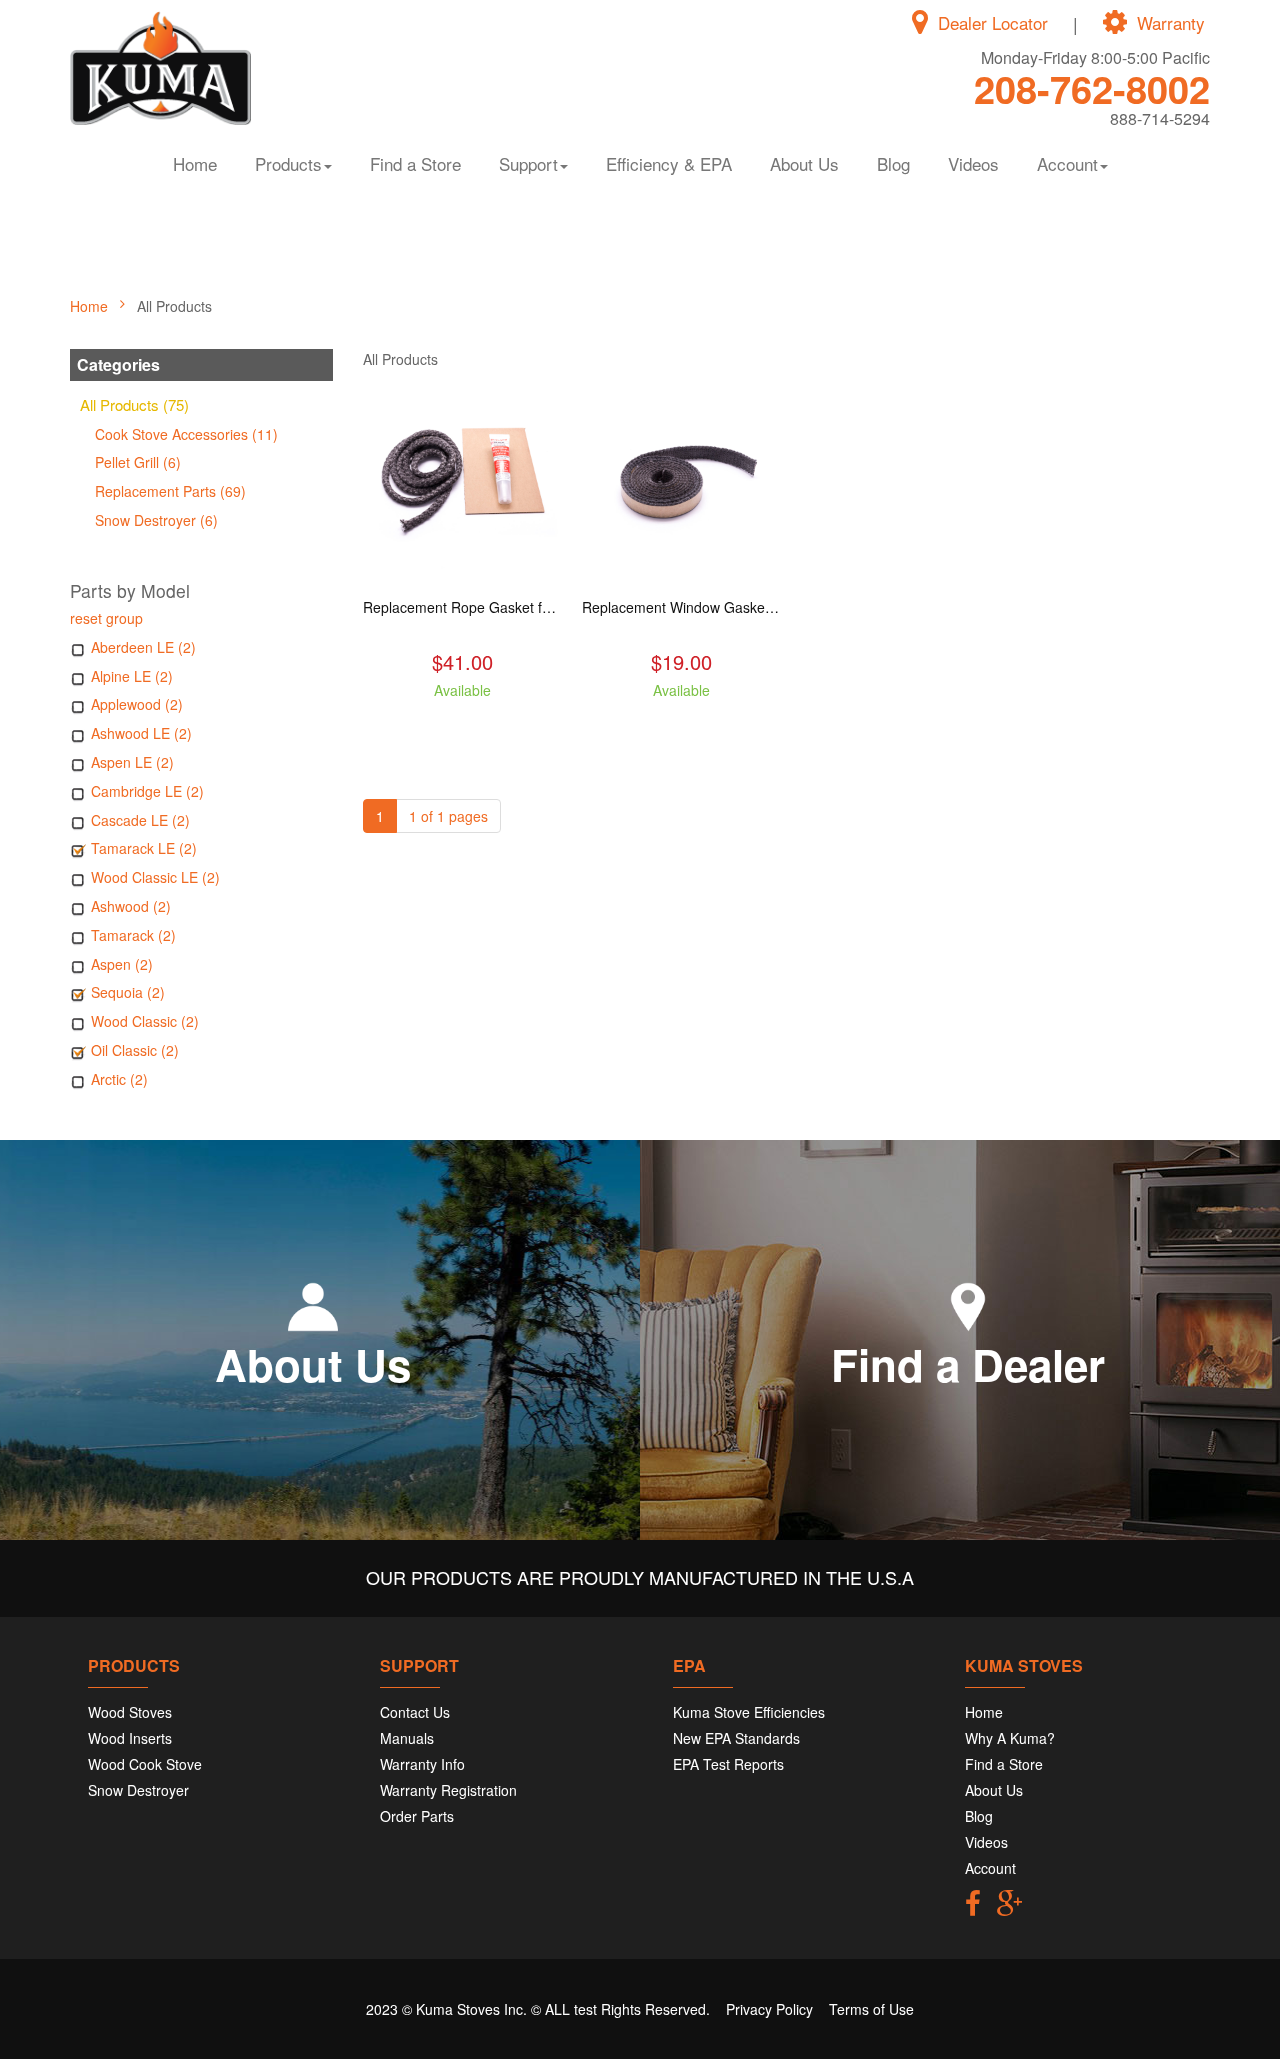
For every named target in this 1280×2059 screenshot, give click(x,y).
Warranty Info (422, 1764)
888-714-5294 (1160, 118)
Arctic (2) (119, 1079)
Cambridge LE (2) (147, 791)
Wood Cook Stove (145, 1764)
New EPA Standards (736, 1738)
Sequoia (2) (128, 992)
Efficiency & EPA (669, 163)
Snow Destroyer (138, 1790)
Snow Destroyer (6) (156, 520)
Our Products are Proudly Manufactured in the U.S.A (640, 1577)
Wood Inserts (130, 1738)
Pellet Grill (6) (138, 462)
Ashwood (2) (131, 906)
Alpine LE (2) (132, 676)
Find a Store (415, 163)
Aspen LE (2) (132, 762)
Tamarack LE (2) (144, 848)
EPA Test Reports (728, 1764)
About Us (804, 163)
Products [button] (288, 163)
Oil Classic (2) (135, 1050)
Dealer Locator (993, 23)
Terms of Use (871, 2009)
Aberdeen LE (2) (143, 647)
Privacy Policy (769, 2009)
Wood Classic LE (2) (155, 877)
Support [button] (528, 163)
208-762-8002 (1092, 88)
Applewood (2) (137, 704)
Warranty (1171, 23)
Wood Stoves (130, 1712)
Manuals (407, 1738)
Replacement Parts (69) (170, 491)
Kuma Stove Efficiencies (749, 1712)
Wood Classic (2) (145, 1021)
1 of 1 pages (448, 816)
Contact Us (415, 1712)
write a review (462, 726)
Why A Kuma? (1010, 1738)
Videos (973, 163)
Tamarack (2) (133, 935)
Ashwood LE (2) (141, 733)
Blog (893, 163)
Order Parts (417, 1816)
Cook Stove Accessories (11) (186, 434)
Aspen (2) (122, 964)
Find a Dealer (968, 1364)
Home (195, 163)
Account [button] (1067, 163)
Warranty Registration (448, 1790)
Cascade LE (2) (140, 820)
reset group (106, 618)
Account (990, 1868)
